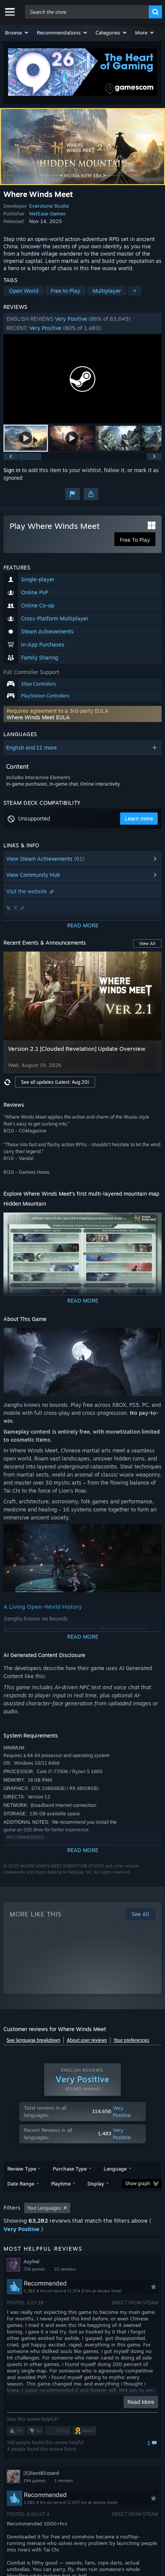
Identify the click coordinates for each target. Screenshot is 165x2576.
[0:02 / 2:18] (83, 379)
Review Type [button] (22, 2169)
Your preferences (131, 2040)
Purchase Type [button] (70, 2169)
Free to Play (65, 291)
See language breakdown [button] (33, 2040)
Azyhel (31, 2261)
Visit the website (27, 891)
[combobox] (87, 12)
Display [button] (96, 2184)
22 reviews (65, 2269)
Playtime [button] (61, 2184)
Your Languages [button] (44, 2208)
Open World (24, 291)
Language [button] (115, 2169)
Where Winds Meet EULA (38, 717)
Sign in (12, 470)
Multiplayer (107, 291)
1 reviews (64, 2481)
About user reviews (87, 2040)
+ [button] (135, 291)
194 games (34, 2481)
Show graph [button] (138, 2183)
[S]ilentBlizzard (41, 2473)
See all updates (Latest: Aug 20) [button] (55, 1082)
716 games (34, 2269)
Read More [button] (141, 2402)
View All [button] (147, 943)
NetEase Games (47, 213)
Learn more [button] (139, 818)
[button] (17, 33)
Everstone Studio (49, 206)
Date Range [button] (21, 2184)
